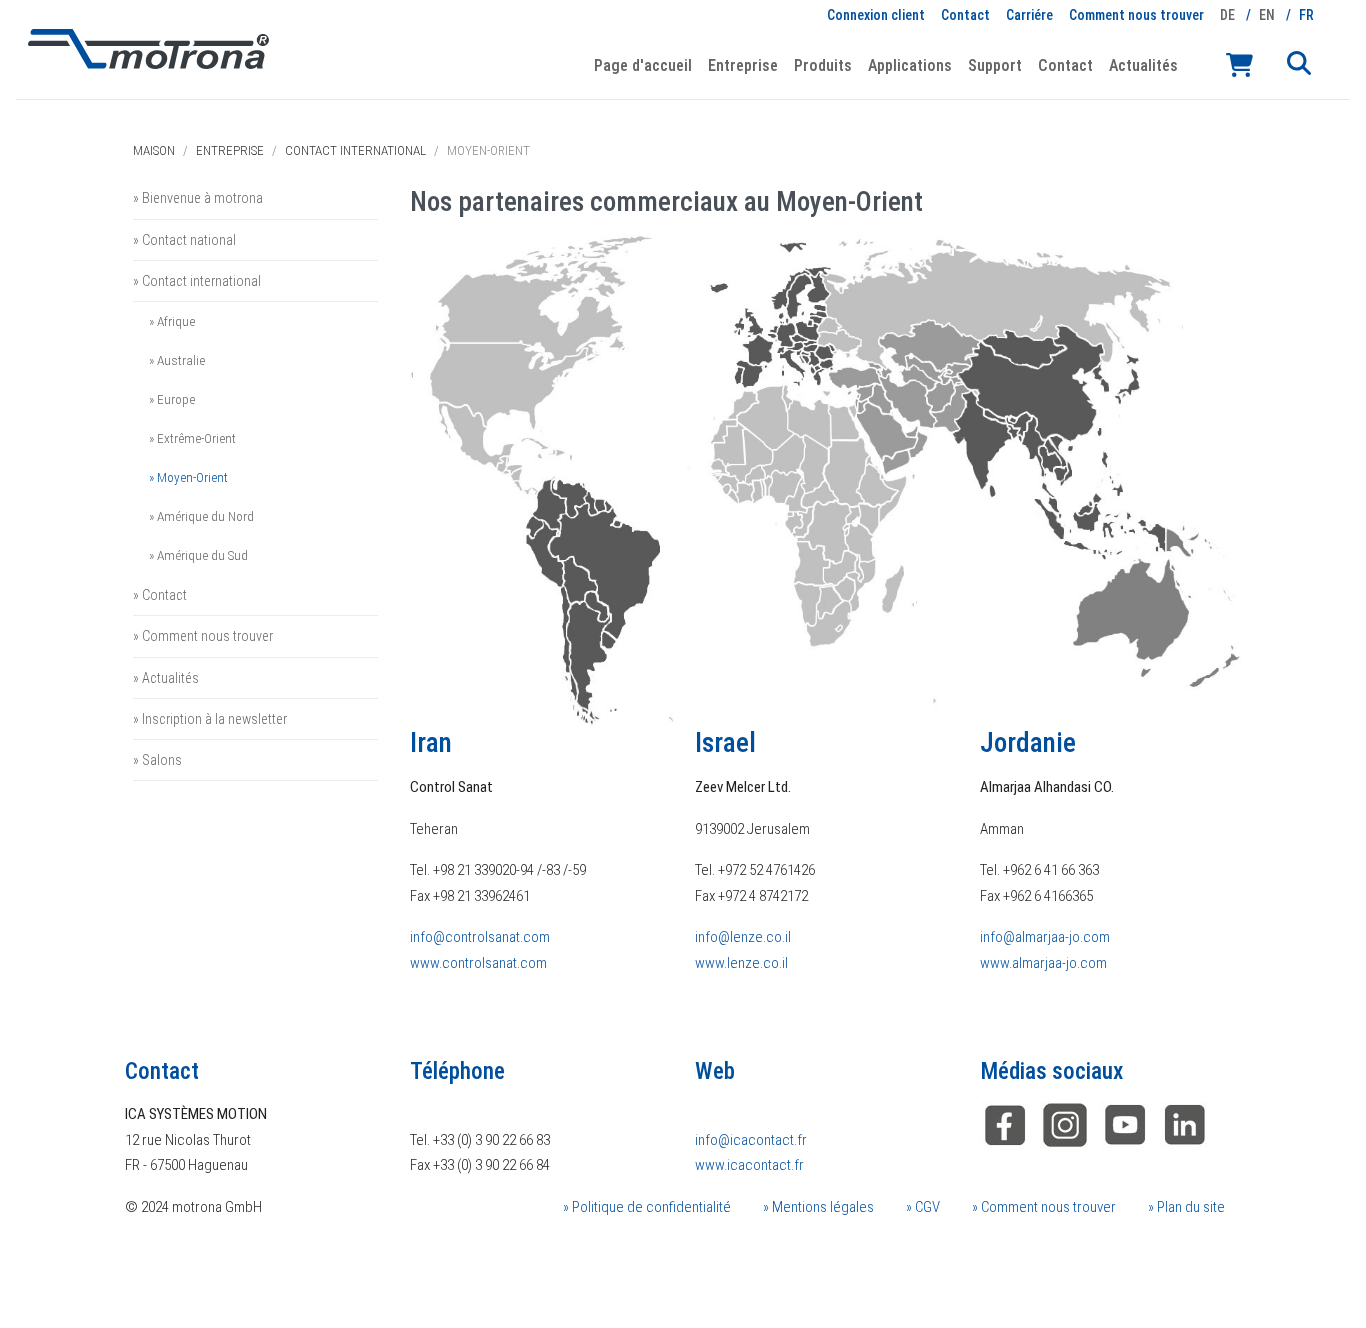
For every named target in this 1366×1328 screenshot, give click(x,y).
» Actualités (166, 678)
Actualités (1143, 65)
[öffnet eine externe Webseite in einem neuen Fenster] (1005, 1124)
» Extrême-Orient (192, 438)
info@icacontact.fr (751, 1140)
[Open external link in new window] (1185, 1124)
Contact (965, 15)
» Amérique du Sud (198, 555)
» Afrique (172, 321)
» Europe (172, 399)
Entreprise (230, 150)
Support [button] (995, 65)
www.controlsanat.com (478, 963)
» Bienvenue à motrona (198, 198)
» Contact (160, 595)
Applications (910, 65)
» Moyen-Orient (188, 477)
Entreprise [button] (743, 65)
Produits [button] (823, 65)
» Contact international (197, 281)
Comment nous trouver (1136, 15)
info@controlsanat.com (480, 937)
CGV (926, 1207)
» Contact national (184, 240)
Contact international (355, 150)
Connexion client (876, 15)
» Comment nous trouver (203, 636)
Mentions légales (821, 1207)
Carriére (1029, 15)
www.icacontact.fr (749, 1165)
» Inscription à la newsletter (210, 719)
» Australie (177, 360)
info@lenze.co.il (743, 937)
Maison (154, 150)
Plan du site (1189, 1207)
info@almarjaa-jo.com (1045, 937)
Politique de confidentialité (650, 1207)
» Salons (157, 760)
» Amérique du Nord (201, 516)
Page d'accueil (643, 65)
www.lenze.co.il (741, 963)
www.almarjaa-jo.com (1043, 963)
